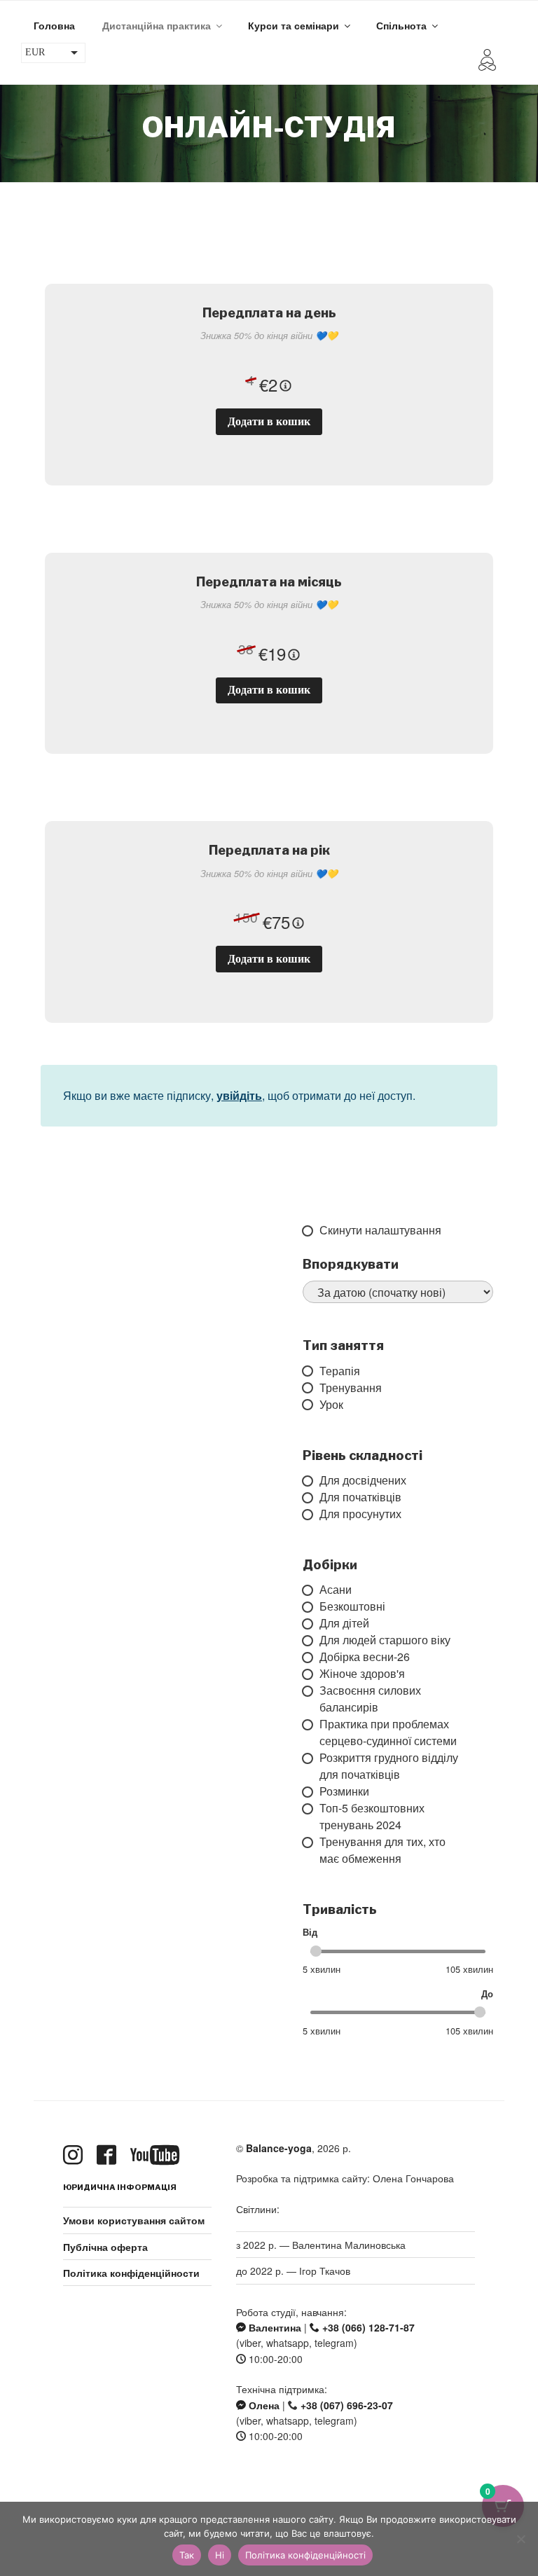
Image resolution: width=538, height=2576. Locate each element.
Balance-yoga (279, 2148)
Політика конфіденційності (305, 2555)
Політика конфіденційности (131, 2273)
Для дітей (311, 1623)
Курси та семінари (294, 25)
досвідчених (311, 1480)
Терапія (311, 1371)
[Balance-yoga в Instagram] (76, 2155)
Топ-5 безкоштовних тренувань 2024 (311, 1817)
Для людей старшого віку (311, 1640)
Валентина (274, 2327)
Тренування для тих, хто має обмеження (311, 1850)
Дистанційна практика (157, 25)
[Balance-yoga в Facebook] (109, 2155)
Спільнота (401, 25)
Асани (311, 1590)
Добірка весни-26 (311, 1657)
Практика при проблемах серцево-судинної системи (311, 1733)
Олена (263, 2405)
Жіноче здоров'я (311, 1674)
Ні (220, 2555)
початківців (311, 1497)
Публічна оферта (105, 2247)
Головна (54, 25)
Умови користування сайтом (134, 2220)
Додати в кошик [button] (269, 421)
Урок (311, 1405)
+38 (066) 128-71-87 (367, 2327)
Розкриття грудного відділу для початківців (311, 1766)
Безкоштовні (311, 1606)
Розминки (311, 1791)
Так (187, 2555)
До (487, 1994)
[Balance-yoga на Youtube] (158, 2155)
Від (310, 1932)
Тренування (311, 1388)
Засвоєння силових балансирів (311, 1699)
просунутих (311, 1514)
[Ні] (520, 2539)
